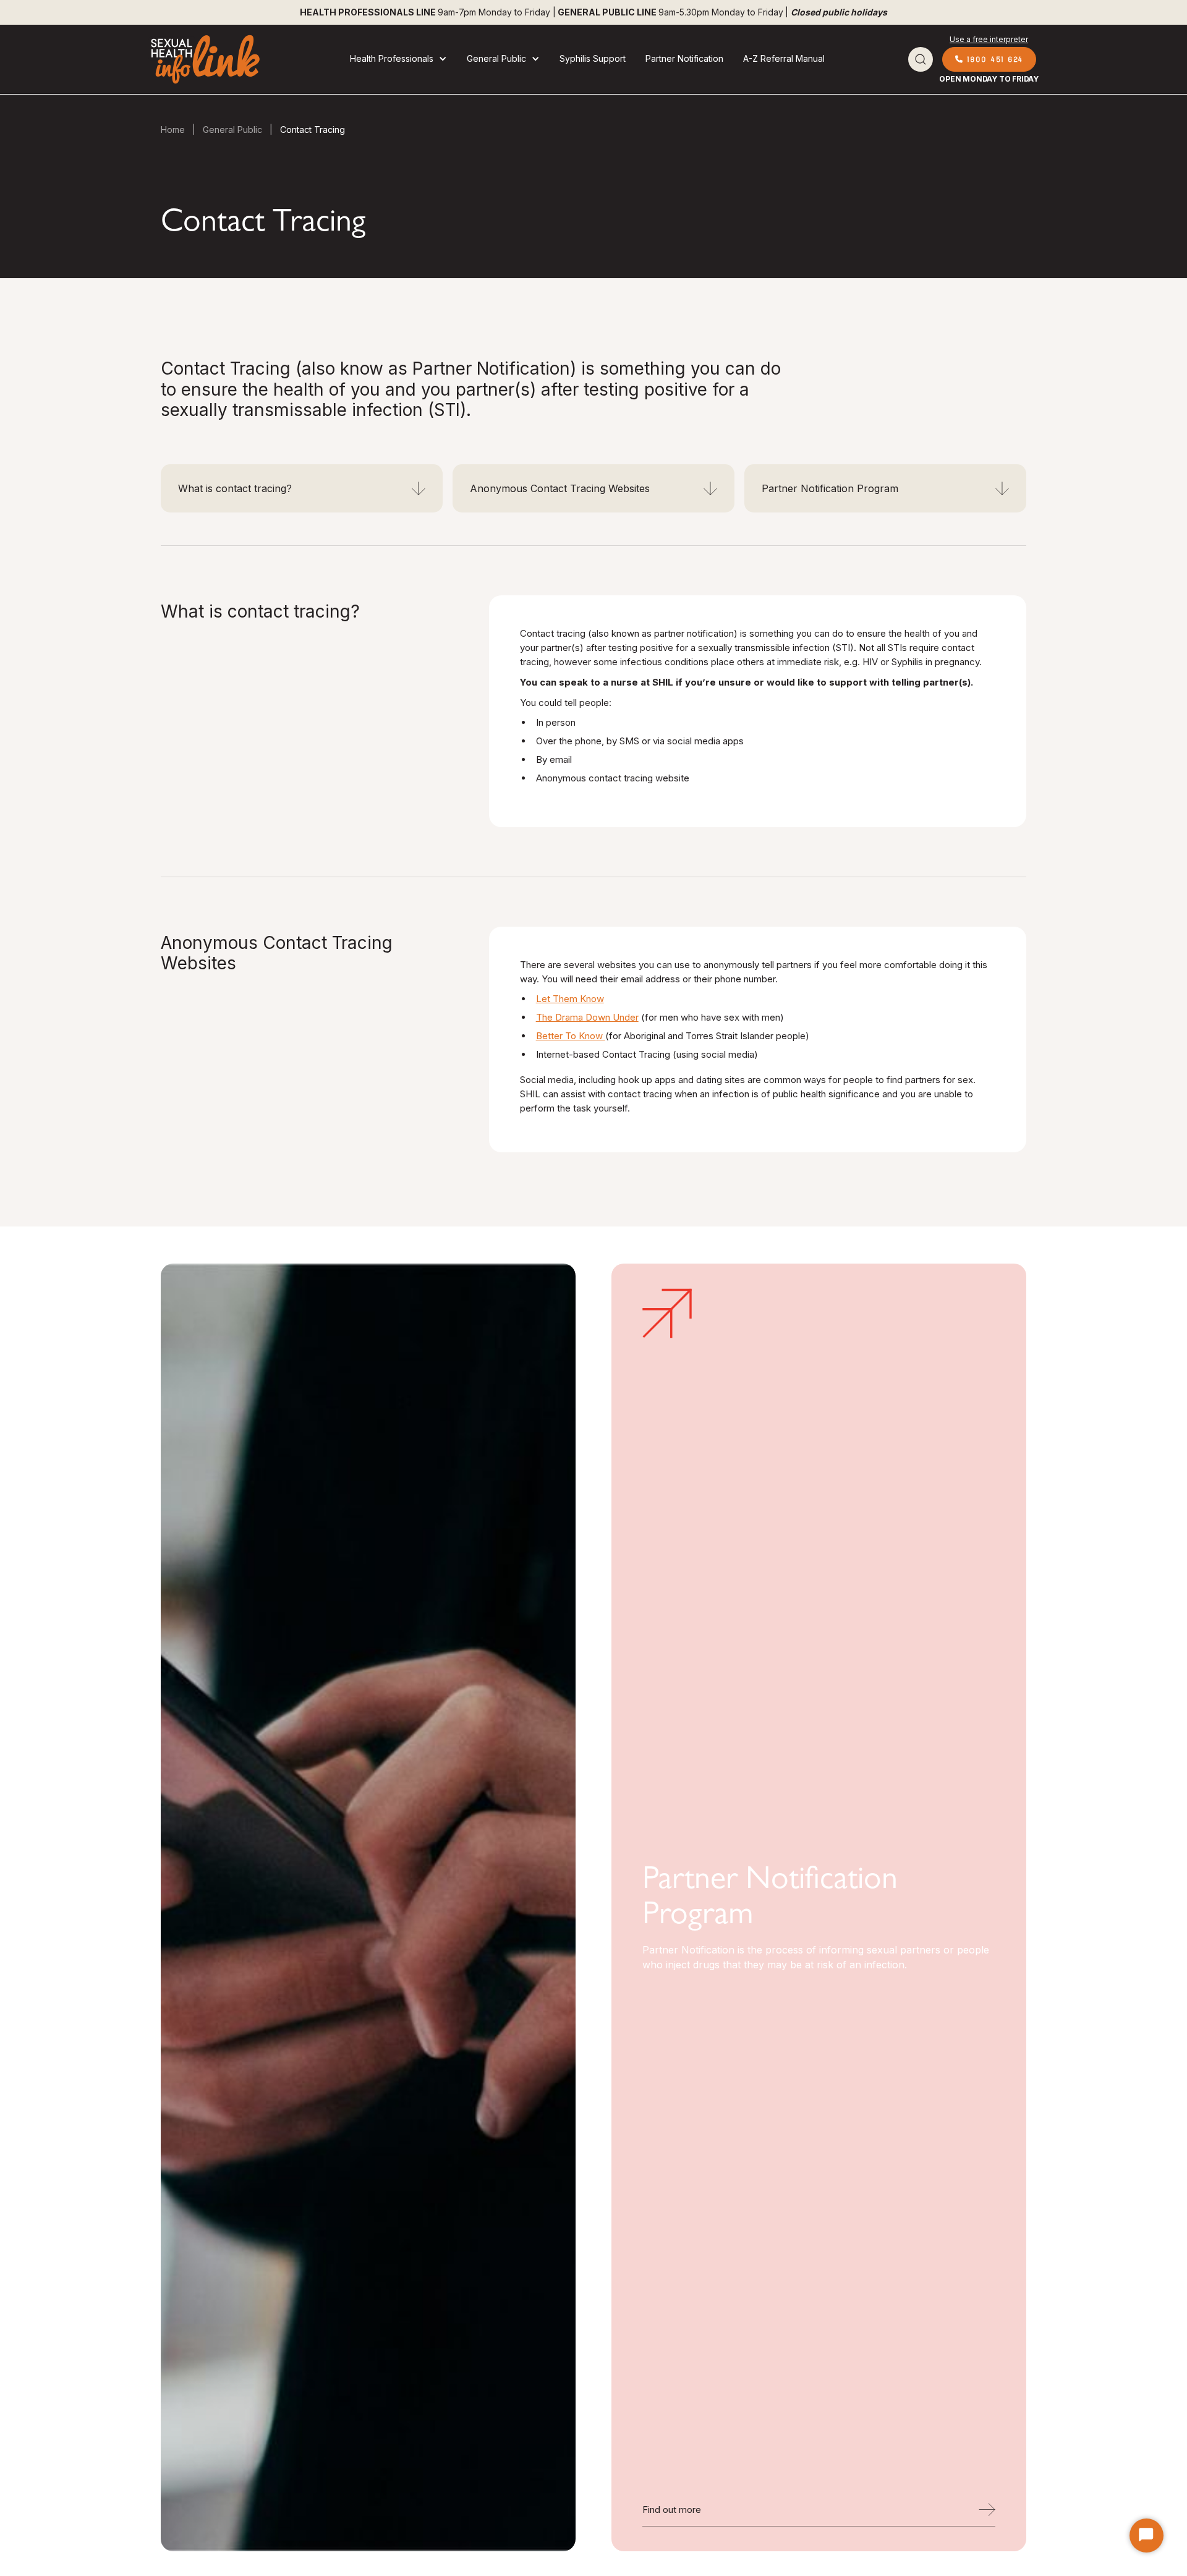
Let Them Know (570, 999)
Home (173, 130)
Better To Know (571, 1036)
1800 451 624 (989, 59)
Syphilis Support (593, 58)
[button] (398, 59)
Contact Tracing (313, 130)
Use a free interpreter (989, 39)
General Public (232, 130)
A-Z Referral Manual (784, 58)
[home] (204, 59)
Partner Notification (684, 58)
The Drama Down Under (587, 1017)
